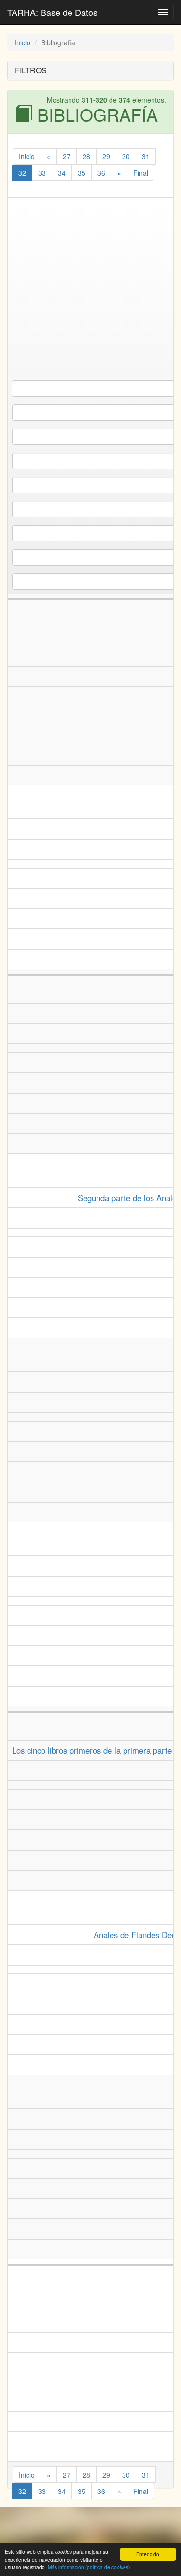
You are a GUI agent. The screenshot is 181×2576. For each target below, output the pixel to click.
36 (101, 173)
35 (82, 173)
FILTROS (31, 70)
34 (62, 173)
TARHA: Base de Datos (52, 12)
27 (67, 156)
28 (86, 156)
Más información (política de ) (89, 2567)
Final (141, 173)
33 (42, 173)
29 (106, 156)
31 (146, 156)
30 (126, 156)
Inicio (22, 42)
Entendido (148, 2554)
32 (22, 173)
